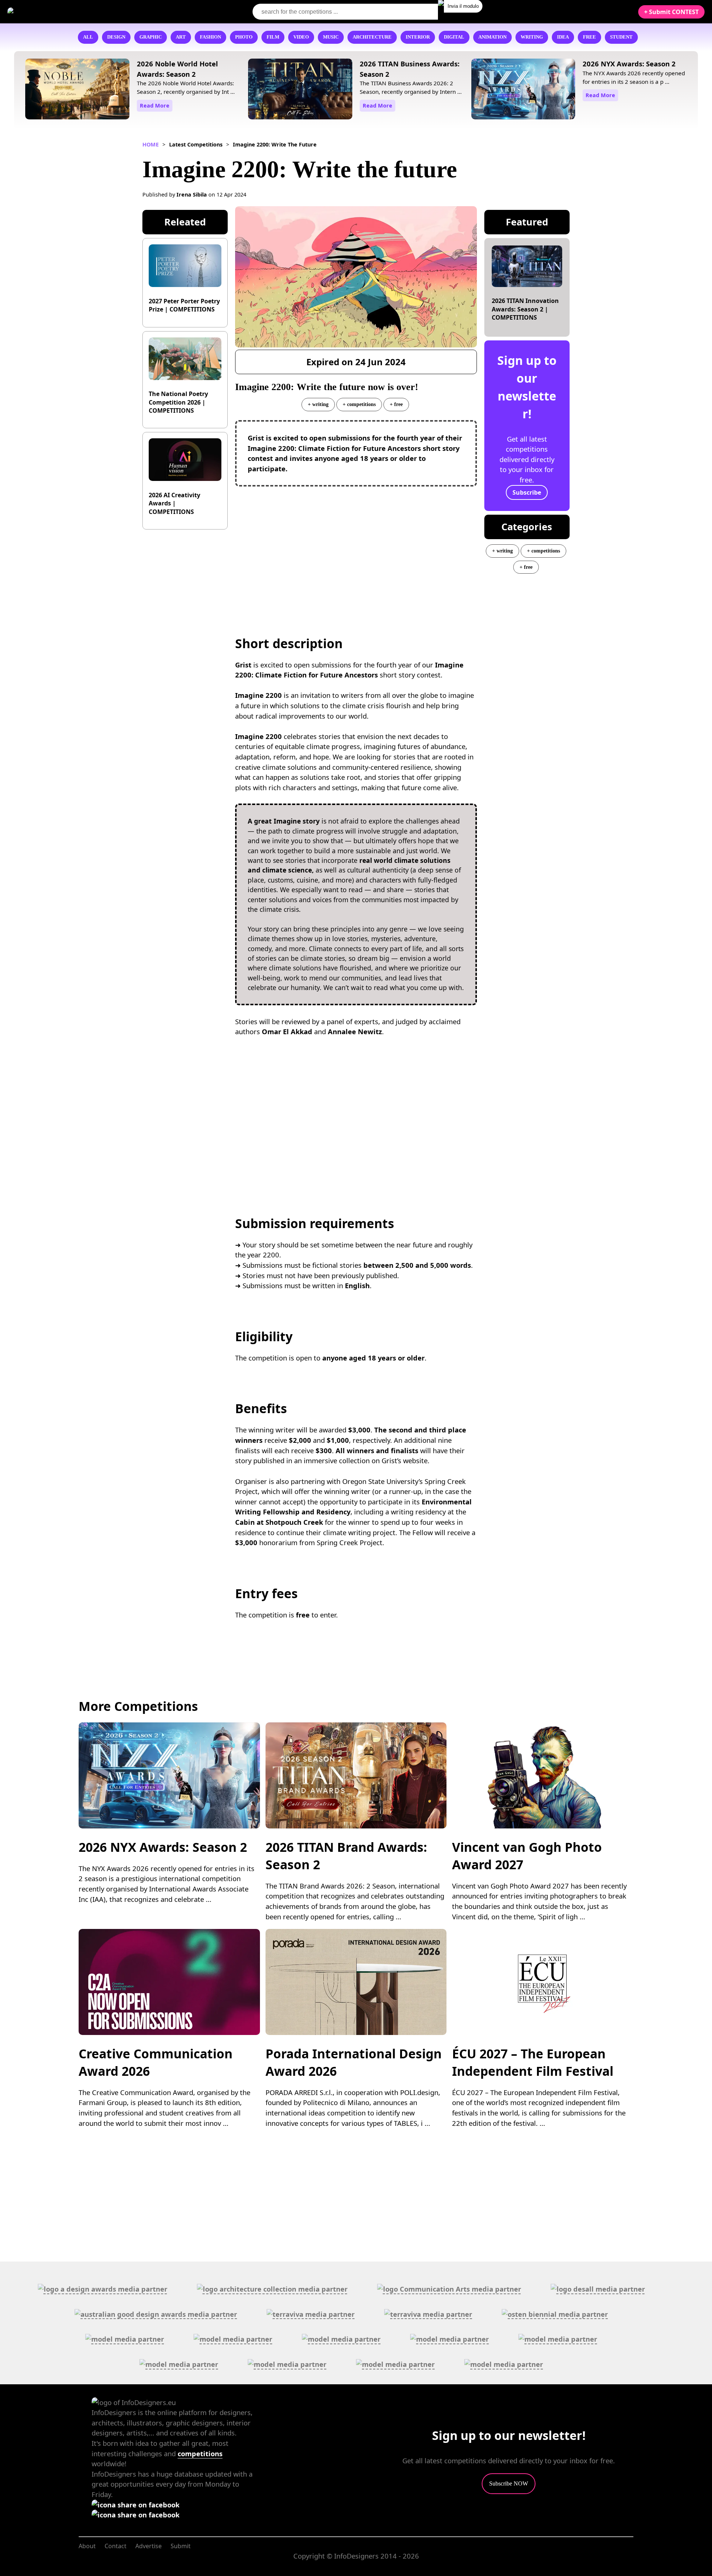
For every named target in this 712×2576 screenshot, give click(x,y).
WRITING (532, 37)
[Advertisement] (356, 546)
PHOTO (244, 37)
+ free (396, 404)
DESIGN (116, 37)
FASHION (210, 37)
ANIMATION (492, 37)
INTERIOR (418, 37)
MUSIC (331, 37)
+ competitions (359, 404)
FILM (273, 37)
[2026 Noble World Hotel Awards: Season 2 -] (77, 90)
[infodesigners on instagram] (136, 2515)
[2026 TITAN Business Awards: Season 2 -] (300, 90)
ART (181, 37)
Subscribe (527, 492)
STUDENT (621, 37)
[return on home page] (52, 11)
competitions (200, 2453)
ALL (88, 37)
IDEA (563, 37)
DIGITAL (454, 37)
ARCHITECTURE (372, 37)
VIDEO (301, 37)
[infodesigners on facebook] (136, 2505)
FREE (589, 37)
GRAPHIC (151, 37)
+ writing (318, 404)
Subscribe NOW (509, 2483)
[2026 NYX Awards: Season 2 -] (523, 90)
